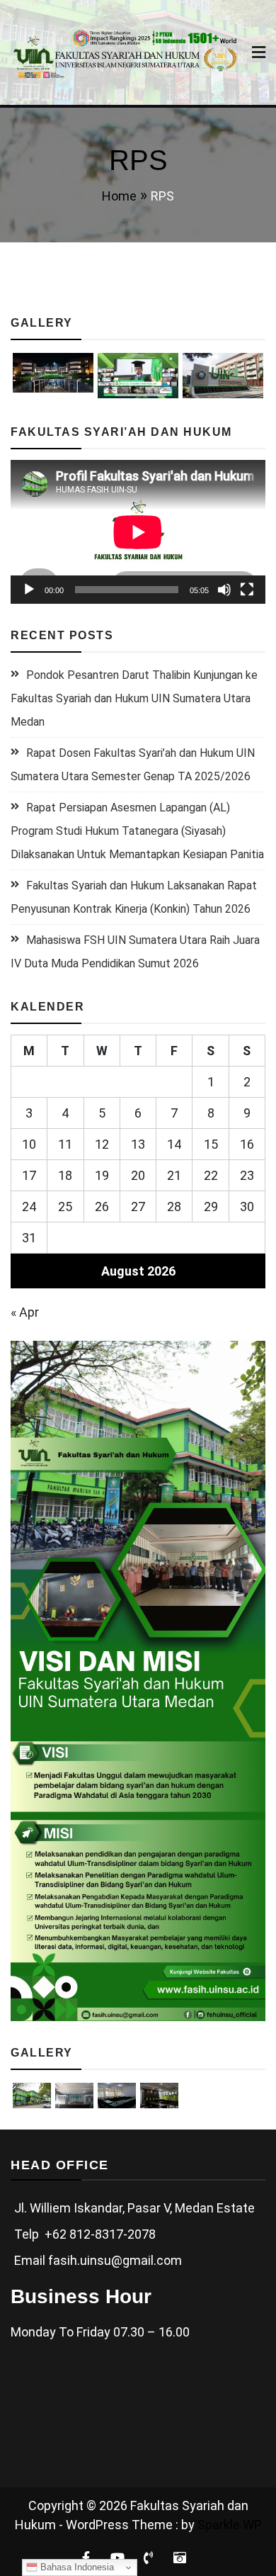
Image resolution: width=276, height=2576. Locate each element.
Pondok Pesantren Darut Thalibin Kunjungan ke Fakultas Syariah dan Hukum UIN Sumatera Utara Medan (134, 698)
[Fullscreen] (247, 590)
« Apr (25, 1312)
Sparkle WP (230, 2525)
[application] (138, 532)
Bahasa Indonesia (76, 2567)
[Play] (29, 590)
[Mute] (224, 590)
